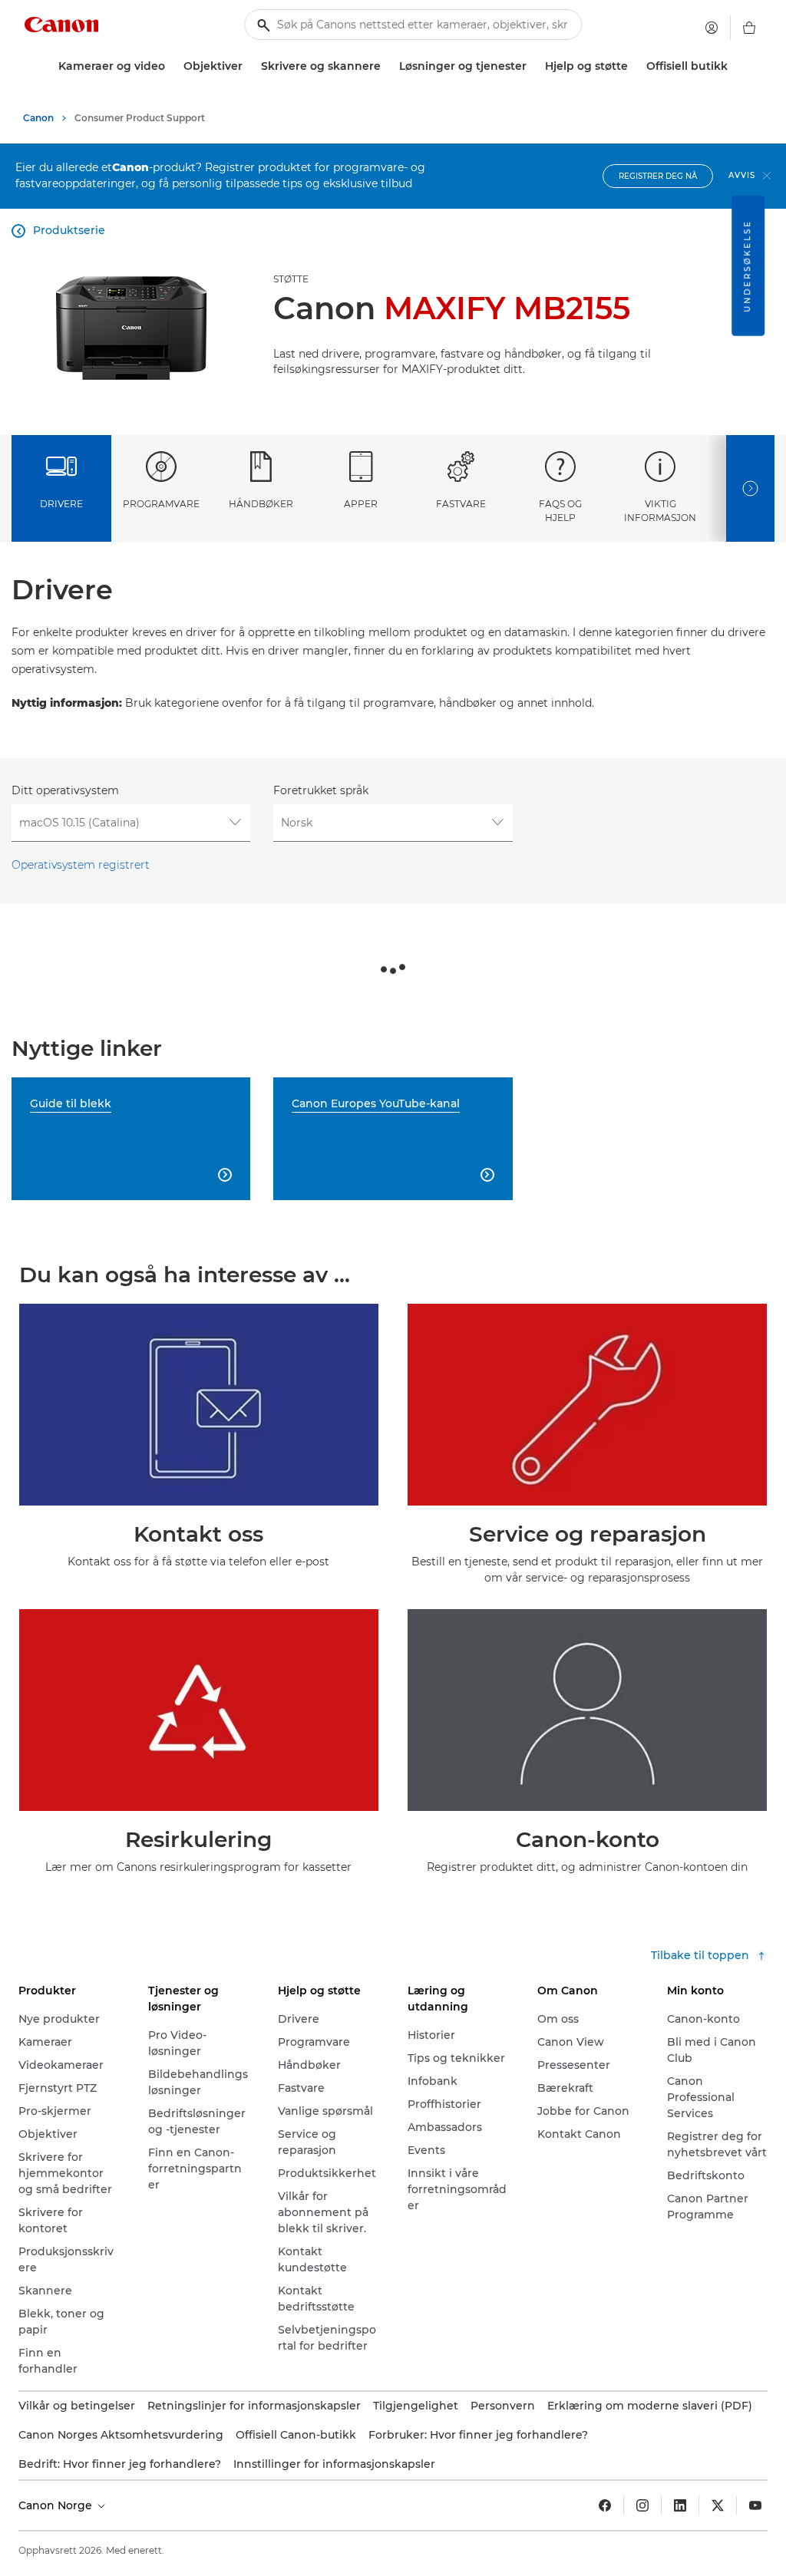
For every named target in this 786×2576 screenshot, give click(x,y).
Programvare (161, 504)
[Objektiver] (249, 66)
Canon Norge (57, 2505)
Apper (361, 504)
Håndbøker (261, 504)
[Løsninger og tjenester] (533, 66)
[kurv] (749, 28)
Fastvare (461, 504)
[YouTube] (755, 2505)
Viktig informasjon (660, 510)
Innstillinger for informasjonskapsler (334, 2464)
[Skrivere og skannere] (387, 66)
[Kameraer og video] (171, 66)
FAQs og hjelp (560, 510)
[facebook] (605, 2505)
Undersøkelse (747, 266)
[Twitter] (718, 2505)
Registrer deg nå (658, 176)
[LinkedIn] (680, 2505)
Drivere (61, 504)
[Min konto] (712, 28)
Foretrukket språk (321, 790)
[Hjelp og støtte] (634, 66)
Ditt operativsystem (65, 790)
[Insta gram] (642, 2505)
